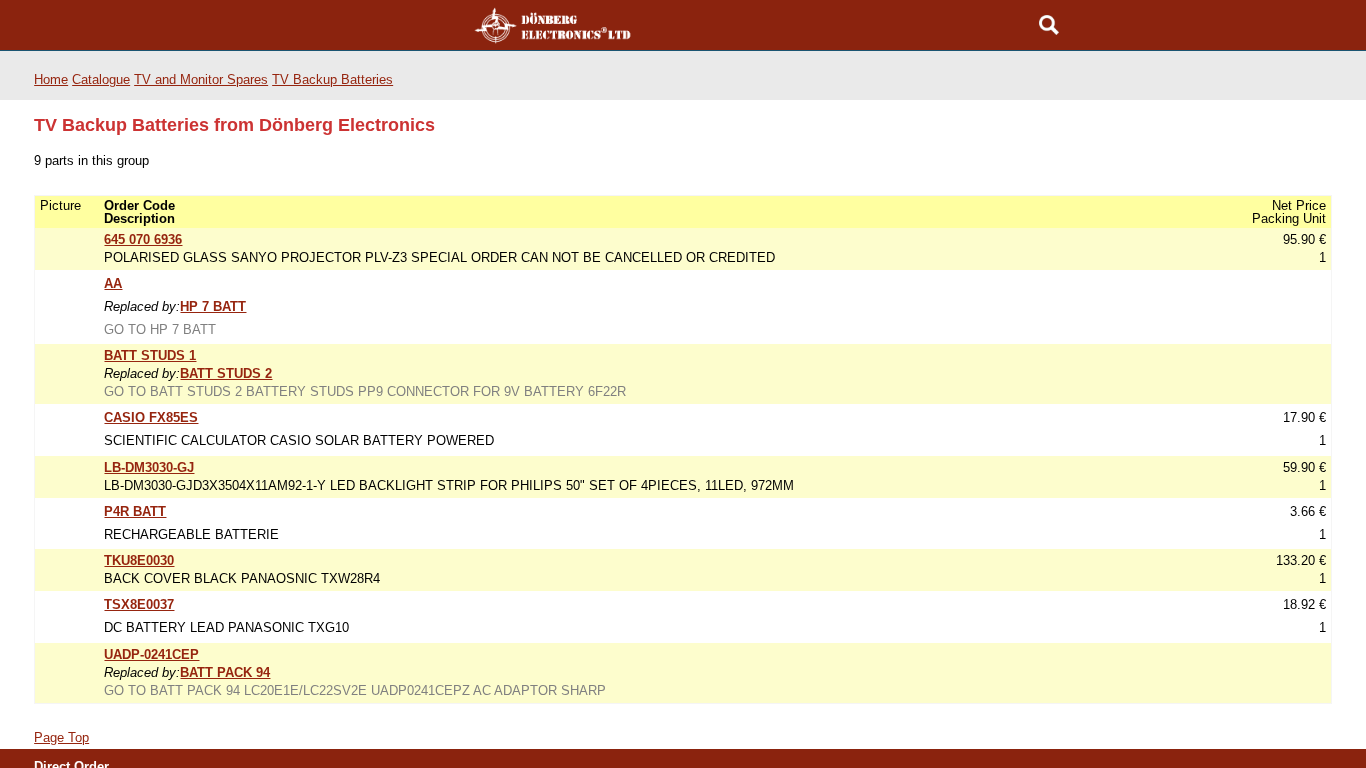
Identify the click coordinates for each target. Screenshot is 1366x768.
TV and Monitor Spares (201, 89)
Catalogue (101, 89)
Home (51, 89)
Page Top (61, 747)
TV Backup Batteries (332, 89)
